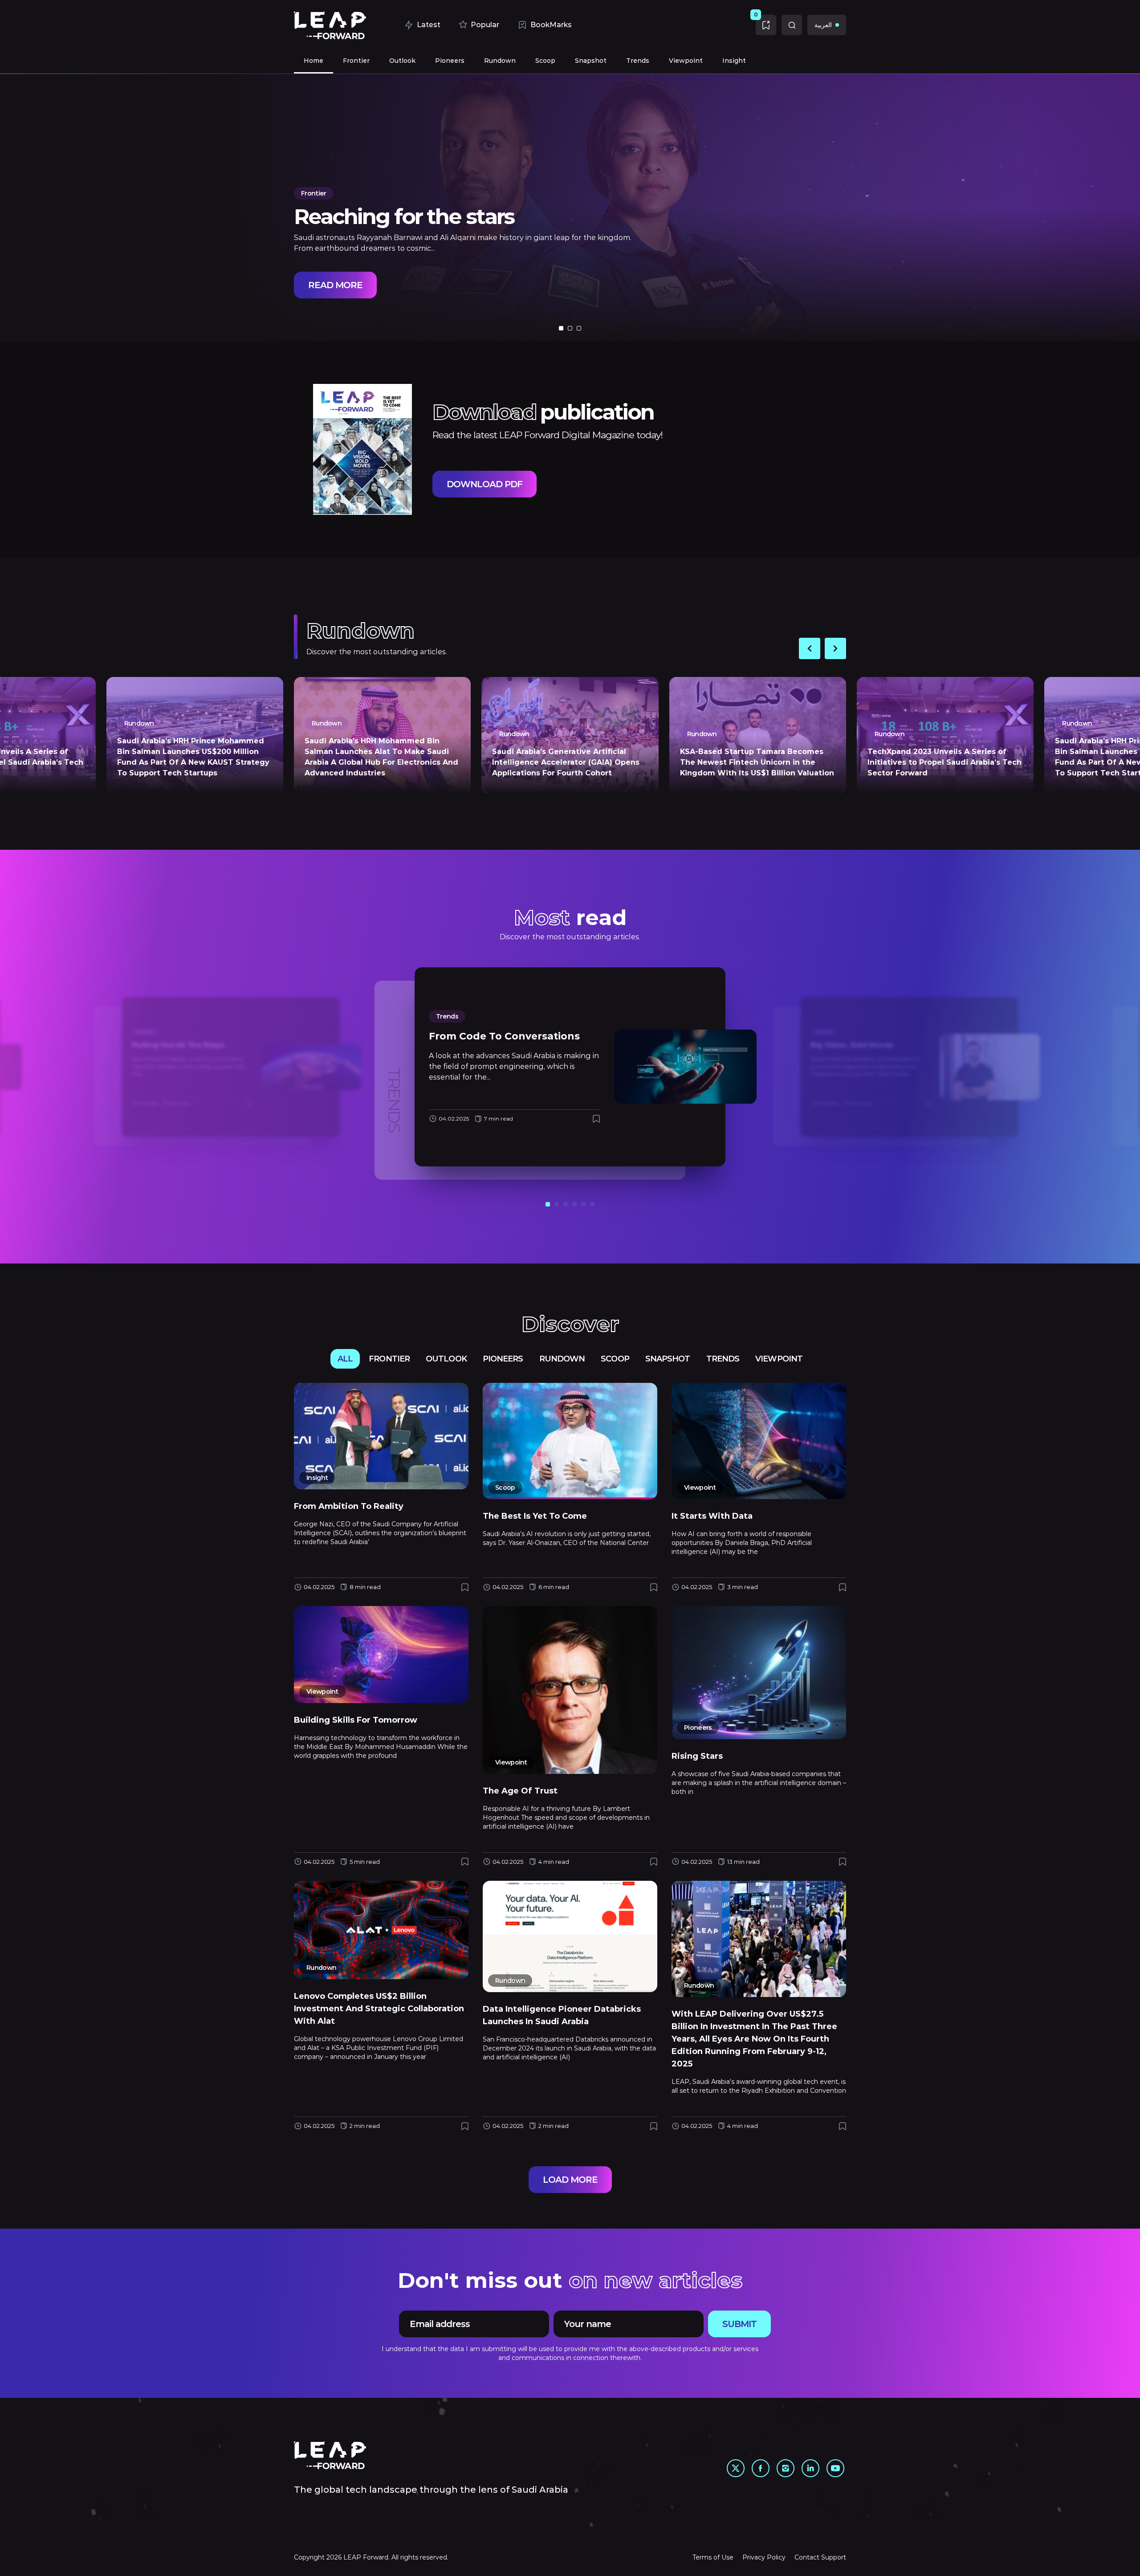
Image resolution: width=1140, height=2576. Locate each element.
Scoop (615, 1359)
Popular (485, 25)
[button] (561, 328)
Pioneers (503, 1359)
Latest (429, 25)
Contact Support (820, 2557)
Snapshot (668, 1359)
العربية (823, 25)
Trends (447, 1016)
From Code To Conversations (504, 1036)
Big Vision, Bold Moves (852, 1045)
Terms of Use (713, 2557)
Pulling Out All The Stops (178, 1045)
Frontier (313, 193)
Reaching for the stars (404, 216)
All (345, 1359)
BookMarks (551, 25)
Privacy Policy (764, 2557)
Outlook (446, 1359)
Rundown (562, 1359)
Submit (739, 2324)
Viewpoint (779, 1359)
